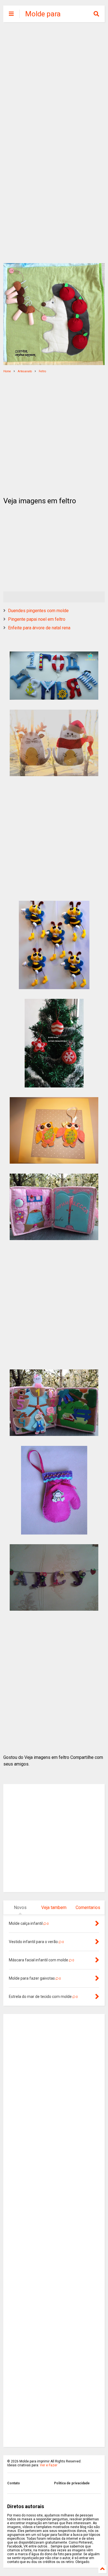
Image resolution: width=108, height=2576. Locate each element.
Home (7, 371)
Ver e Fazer (49, 2465)
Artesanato (25, 371)
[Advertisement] (54, 84)
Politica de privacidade (72, 2483)
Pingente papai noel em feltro (37, 619)
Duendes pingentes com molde (38, 611)
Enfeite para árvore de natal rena (39, 628)
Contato (14, 2483)
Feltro (42, 371)
